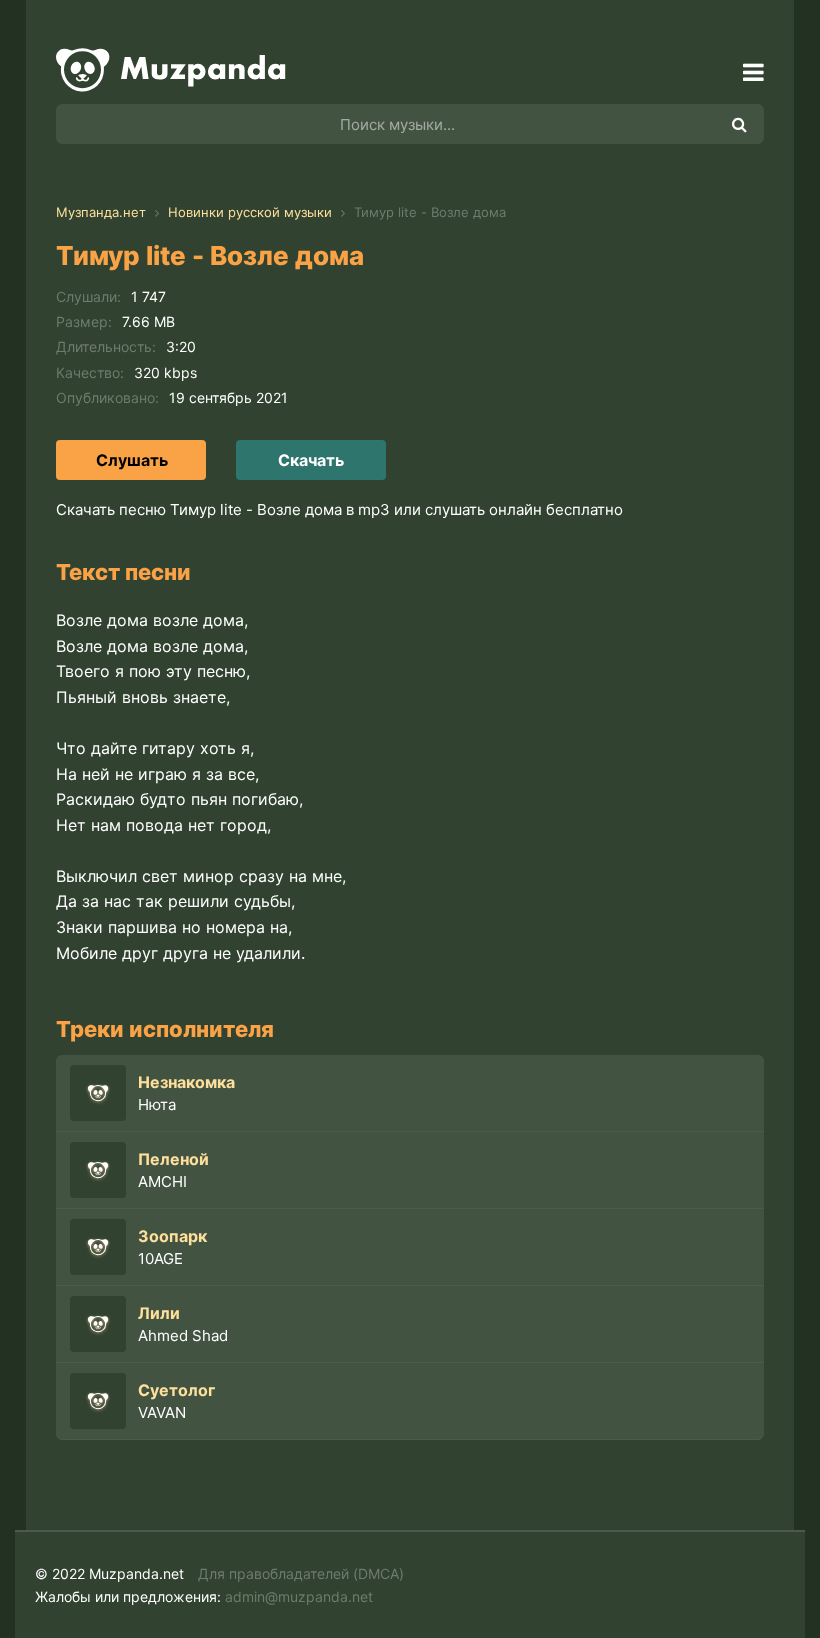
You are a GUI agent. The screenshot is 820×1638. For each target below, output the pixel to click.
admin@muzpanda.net (299, 1596)
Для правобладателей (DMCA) (301, 1573)
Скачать (311, 460)
